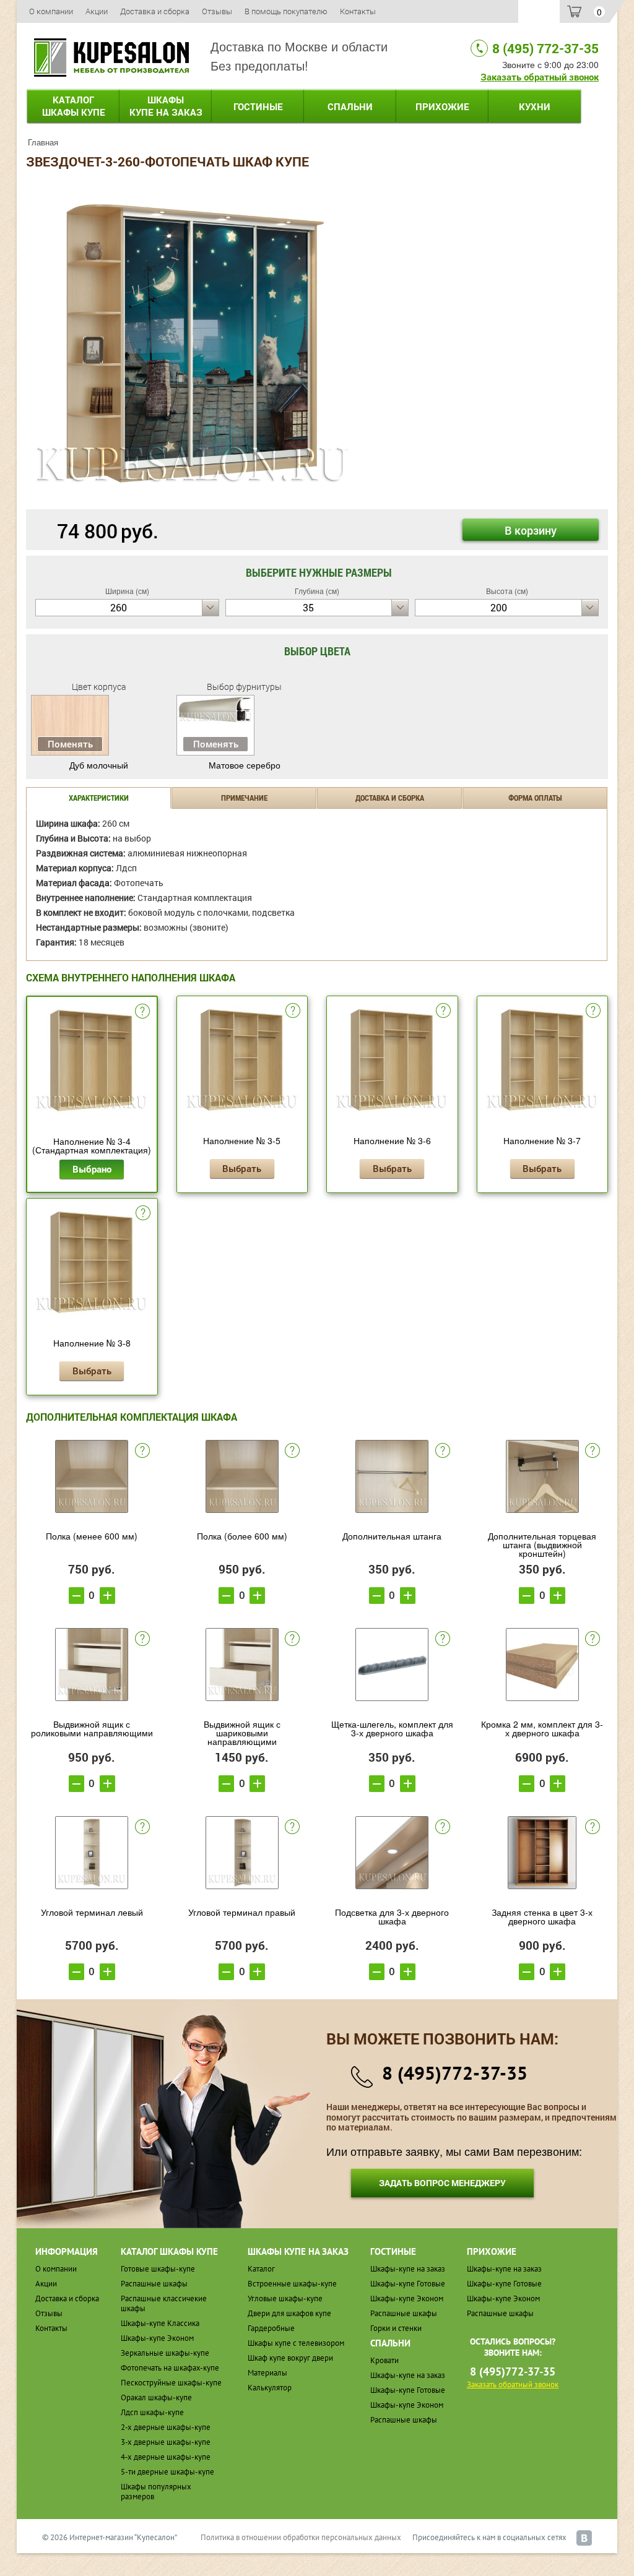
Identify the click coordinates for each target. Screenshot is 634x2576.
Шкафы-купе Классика (160, 2323)
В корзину (531, 530)
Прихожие (442, 106)
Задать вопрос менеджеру (442, 2183)
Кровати (384, 2360)
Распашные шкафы (154, 2284)
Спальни (350, 106)
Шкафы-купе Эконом (157, 2338)
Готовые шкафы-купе (158, 2269)
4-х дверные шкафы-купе (166, 2457)
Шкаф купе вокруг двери (290, 2358)
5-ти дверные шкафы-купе (167, 2472)
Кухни (535, 106)
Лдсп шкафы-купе (152, 2412)
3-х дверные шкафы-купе (166, 2442)
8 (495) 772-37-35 (545, 48)
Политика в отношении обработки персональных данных (301, 2537)
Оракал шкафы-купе (156, 2397)
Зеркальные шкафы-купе (165, 2353)
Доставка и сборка (155, 11)
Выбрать (242, 1168)
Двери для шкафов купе (289, 2313)
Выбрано (92, 1169)
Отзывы (217, 11)
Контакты (358, 11)
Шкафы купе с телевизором (296, 2343)
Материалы (267, 2373)
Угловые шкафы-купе (285, 2298)
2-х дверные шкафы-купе (166, 2427)
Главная (43, 142)
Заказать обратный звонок (540, 77)
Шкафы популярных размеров (156, 2492)
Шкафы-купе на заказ (408, 2269)
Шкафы (166, 106)
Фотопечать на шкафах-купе (170, 2368)
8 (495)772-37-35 (455, 2073)
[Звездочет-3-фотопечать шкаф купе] (192, 342)
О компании (51, 11)
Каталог (74, 106)
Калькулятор (270, 2388)
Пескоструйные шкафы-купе (171, 2383)
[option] (192, 343)
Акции (97, 11)
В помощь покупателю (286, 11)
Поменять (70, 744)
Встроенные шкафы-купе (292, 2284)
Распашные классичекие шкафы (164, 2303)
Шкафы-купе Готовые (408, 2284)
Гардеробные (271, 2328)
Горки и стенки (396, 2328)
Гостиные (258, 106)
